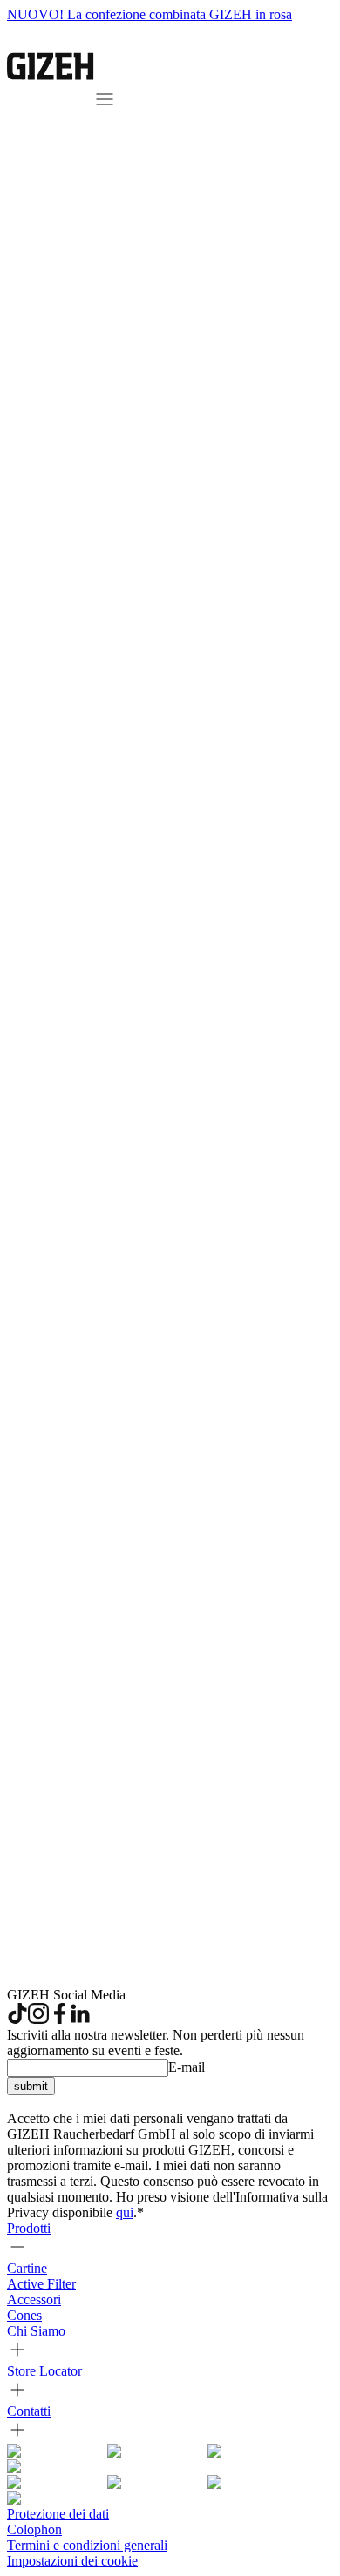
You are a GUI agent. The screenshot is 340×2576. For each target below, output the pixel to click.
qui (125, 2212)
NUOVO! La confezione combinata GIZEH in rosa (150, 14)
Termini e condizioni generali (87, 2545)
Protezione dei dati (58, 2514)
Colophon (34, 2529)
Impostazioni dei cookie (72, 2561)
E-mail (187, 2067)
